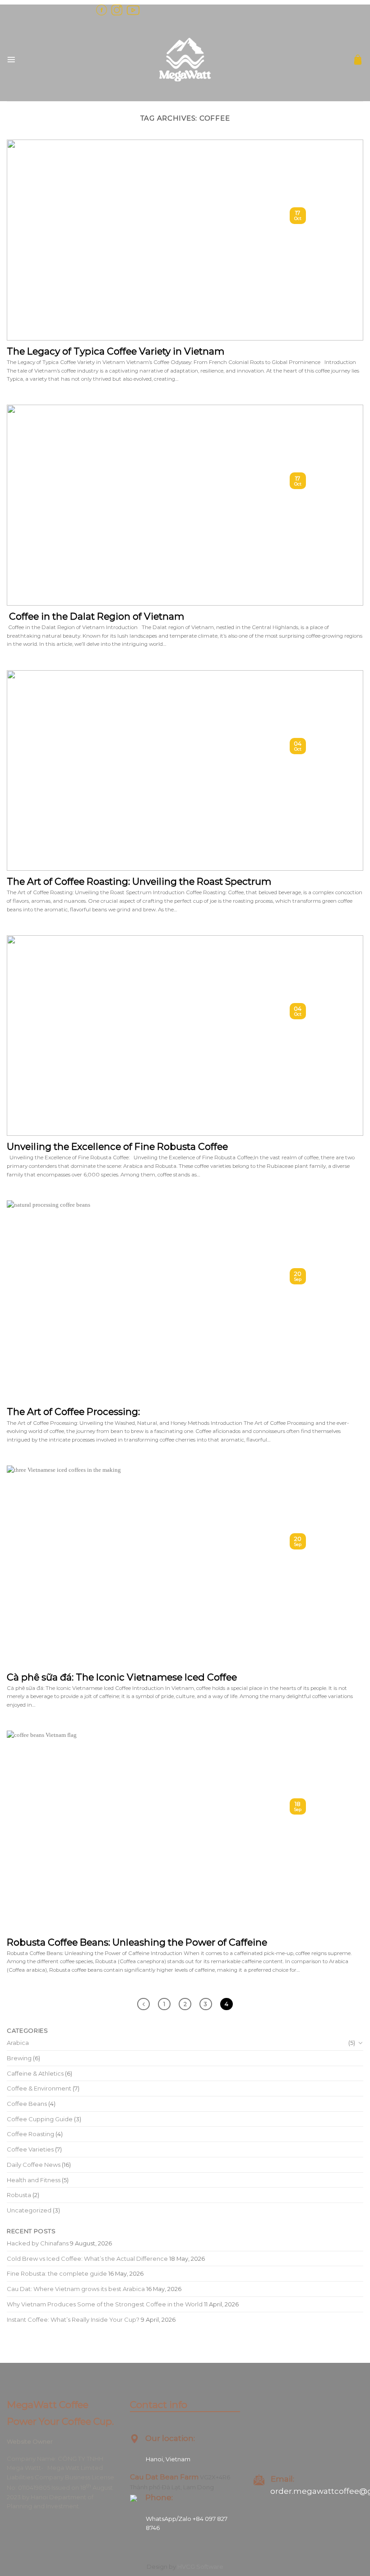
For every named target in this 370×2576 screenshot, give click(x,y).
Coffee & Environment (39, 2088)
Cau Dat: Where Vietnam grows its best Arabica (76, 2289)
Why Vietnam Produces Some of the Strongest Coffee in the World (105, 2304)
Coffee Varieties (30, 2149)
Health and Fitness (34, 2180)
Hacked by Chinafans (38, 2243)
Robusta (19, 2195)
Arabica (18, 2043)
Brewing (19, 2058)
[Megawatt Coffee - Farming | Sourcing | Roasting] (185, 60)
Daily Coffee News (34, 2165)
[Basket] (358, 60)
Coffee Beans (27, 2104)
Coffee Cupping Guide (40, 2119)
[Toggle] (360, 2043)
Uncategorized (29, 2210)
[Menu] (11, 60)
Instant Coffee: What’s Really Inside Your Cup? (73, 2319)
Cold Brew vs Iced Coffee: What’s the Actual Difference (87, 2259)
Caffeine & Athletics (35, 2073)
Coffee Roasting (30, 2134)
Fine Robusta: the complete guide (57, 2273)
